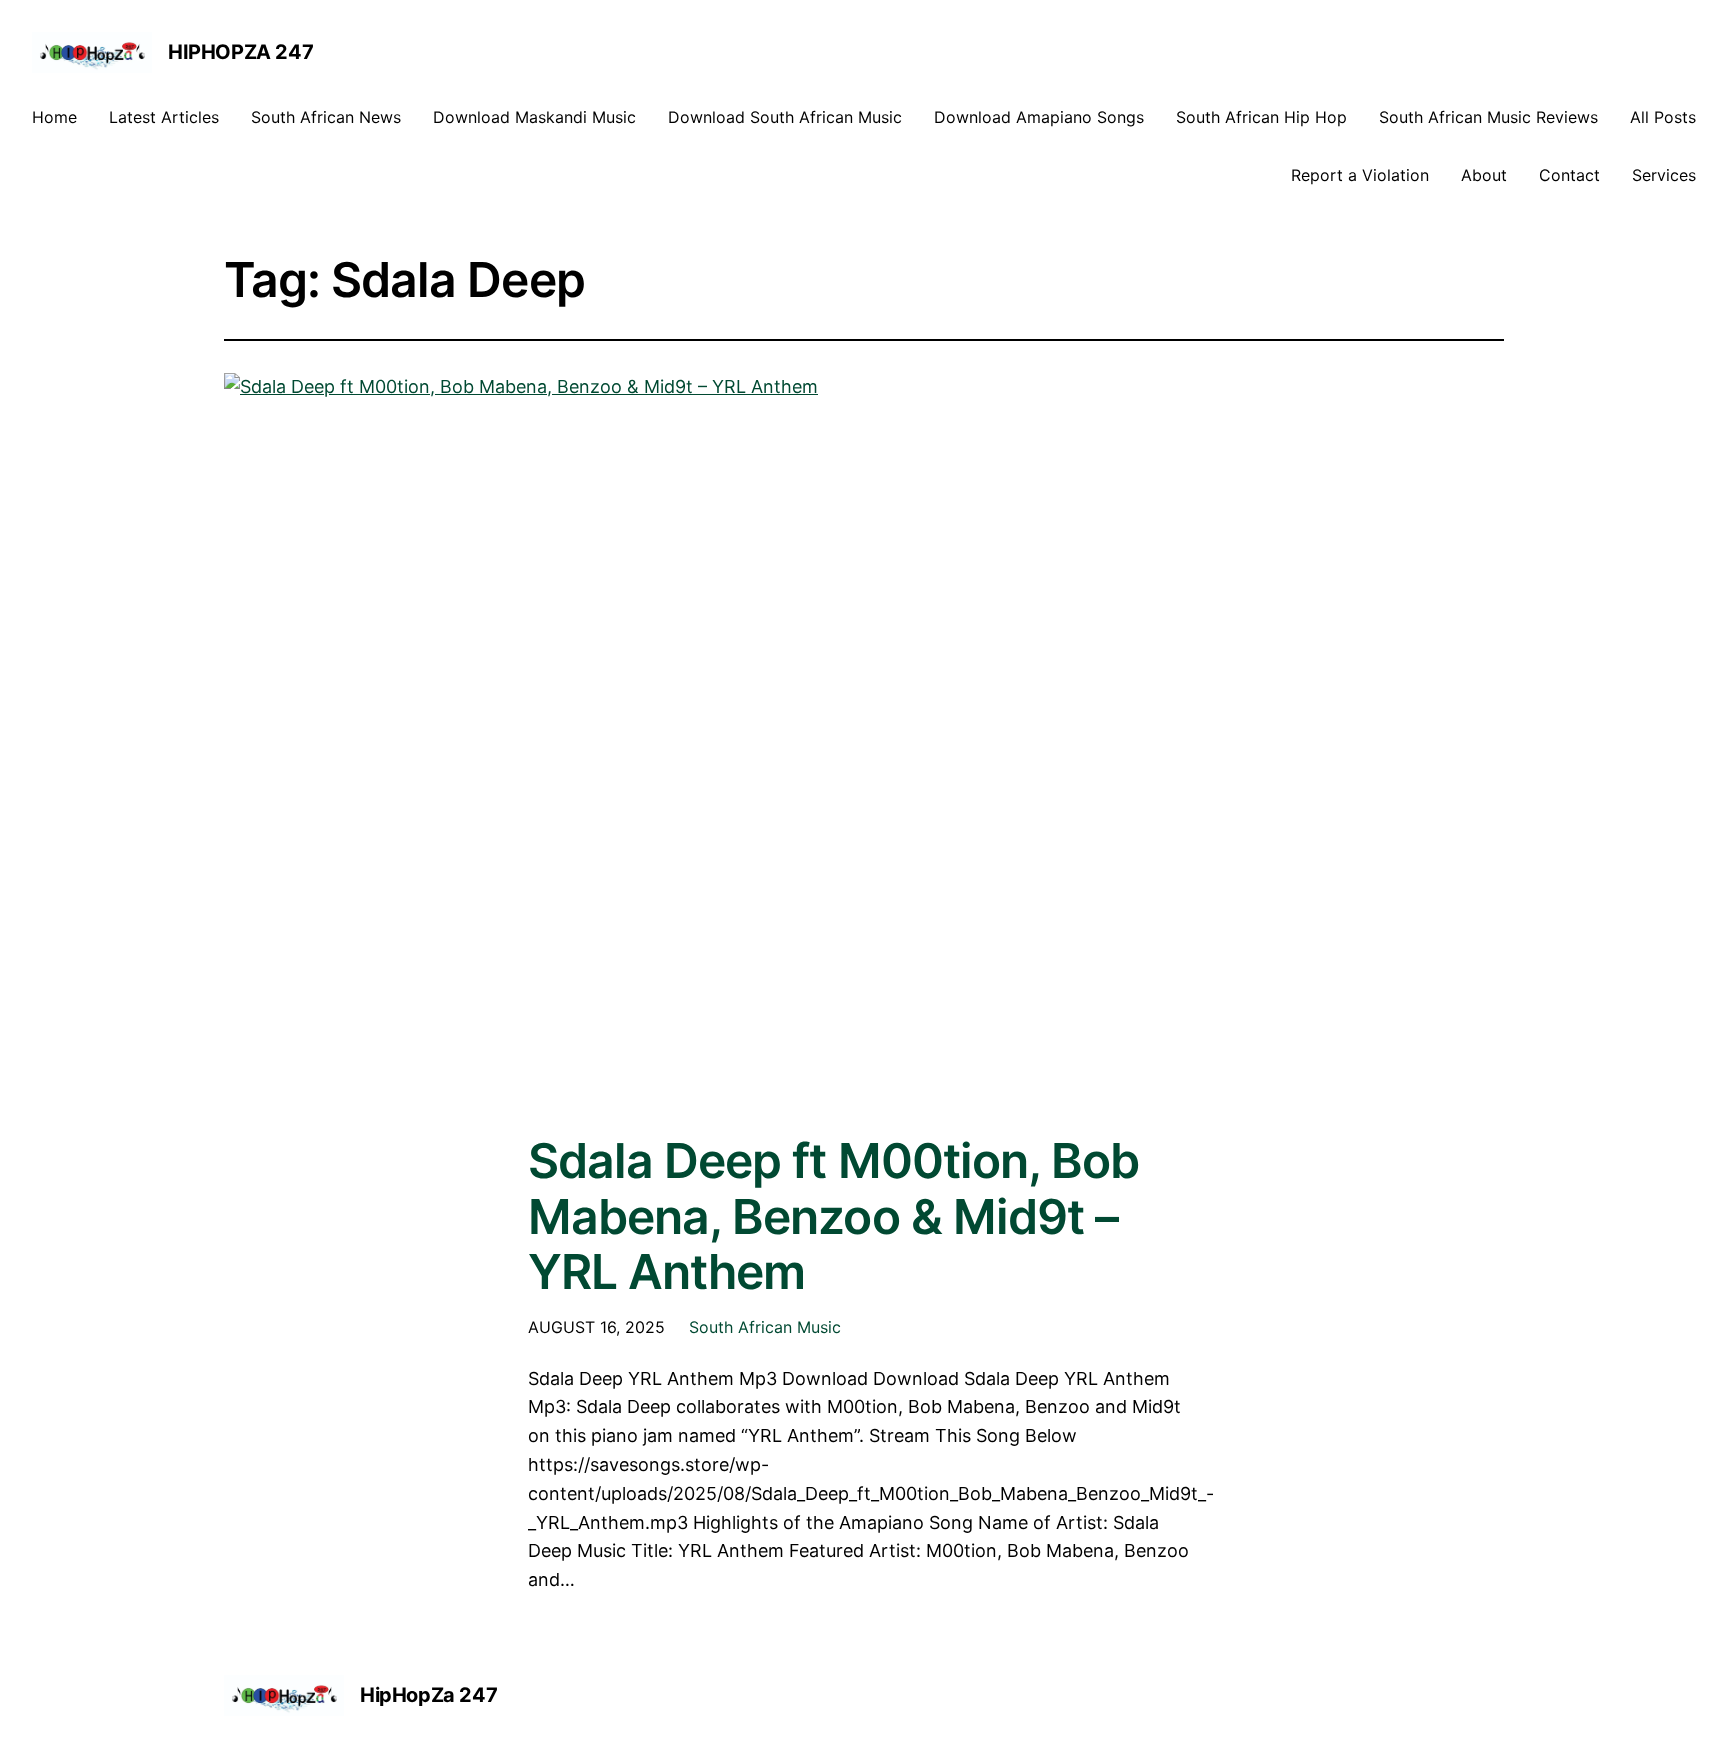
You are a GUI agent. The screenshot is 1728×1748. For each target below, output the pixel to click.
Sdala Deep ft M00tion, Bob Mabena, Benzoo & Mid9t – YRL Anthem (833, 1216)
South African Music (765, 1327)
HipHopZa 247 (240, 52)
